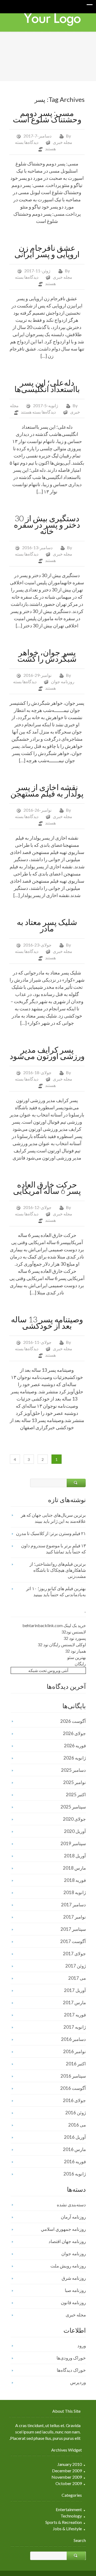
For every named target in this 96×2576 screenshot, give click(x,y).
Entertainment (69, 2509)
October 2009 (69, 2483)
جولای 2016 (74, 2100)
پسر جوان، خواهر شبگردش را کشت (47, 655)
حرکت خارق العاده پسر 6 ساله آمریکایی (47, 1187)
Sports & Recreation (64, 2522)
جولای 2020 (74, 1819)
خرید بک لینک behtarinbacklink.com (54, 1625)
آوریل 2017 (75, 1990)
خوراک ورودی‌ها (71, 2358)
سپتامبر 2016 (73, 2076)
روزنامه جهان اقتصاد (67, 2241)
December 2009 (67, 2471)
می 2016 (77, 2125)
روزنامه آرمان (73, 2217)
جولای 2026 (74, 1733)
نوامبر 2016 (75, 2051)
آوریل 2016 (75, 2137)
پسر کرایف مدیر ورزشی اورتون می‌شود (47, 1053)
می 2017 (77, 1978)
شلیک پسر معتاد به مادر (47, 925)
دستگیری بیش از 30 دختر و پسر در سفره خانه (47, 524)
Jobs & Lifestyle (67, 2529)
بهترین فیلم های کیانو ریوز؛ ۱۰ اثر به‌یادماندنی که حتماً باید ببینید (56, 1591)
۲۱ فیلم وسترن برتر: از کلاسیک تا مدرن (51, 1533)
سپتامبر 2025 (73, 1807)
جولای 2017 (74, 1954)
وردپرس (78, 2382)
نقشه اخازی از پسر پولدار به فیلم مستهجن (47, 790)
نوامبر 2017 (75, 1917)
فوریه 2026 (75, 1746)
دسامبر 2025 (73, 1770)
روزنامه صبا (75, 2290)
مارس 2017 (74, 2002)
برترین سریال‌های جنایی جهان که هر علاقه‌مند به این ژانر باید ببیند (53, 1518)
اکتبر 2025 (76, 1795)
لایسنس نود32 (74, 1632)
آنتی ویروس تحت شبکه (48, 1670)
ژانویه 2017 (75, 2027)
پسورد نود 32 (75, 1638)
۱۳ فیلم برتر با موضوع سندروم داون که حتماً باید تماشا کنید (53, 1549)
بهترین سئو (77, 1657)
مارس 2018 (74, 1868)
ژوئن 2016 (76, 2113)
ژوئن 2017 (76, 1966)
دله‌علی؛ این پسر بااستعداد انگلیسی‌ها (47, 386)
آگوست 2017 (73, 1941)
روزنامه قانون (73, 2302)
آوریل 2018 (75, 1856)
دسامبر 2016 (73, 2039)
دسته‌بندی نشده (71, 2205)
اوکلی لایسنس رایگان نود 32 (62, 1645)
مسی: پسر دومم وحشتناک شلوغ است (47, 116)
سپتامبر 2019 (73, 1843)
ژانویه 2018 (75, 1892)
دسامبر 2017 (73, 1905)
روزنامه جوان (63, 681)
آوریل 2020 (75, 1831)
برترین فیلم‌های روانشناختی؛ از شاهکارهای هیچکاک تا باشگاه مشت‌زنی (58, 1570)
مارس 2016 (74, 2149)
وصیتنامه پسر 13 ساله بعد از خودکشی (47, 1322)
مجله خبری (63, 142)
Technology (71, 2516)
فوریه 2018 (75, 1880)
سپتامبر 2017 (73, 1929)
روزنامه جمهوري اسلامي (63, 2229)
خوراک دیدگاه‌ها (71, 2370)
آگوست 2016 (73, 2088)
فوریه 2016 (75, 2162)
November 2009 (67, 2477)
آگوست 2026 (73, 1721)
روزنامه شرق (74, 2278)
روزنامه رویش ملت (68, 2266)
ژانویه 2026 (75, 1758)
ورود (82, 2346)
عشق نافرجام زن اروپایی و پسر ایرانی (47, 251)
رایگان (80, 1664)
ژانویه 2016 (75, 2174)
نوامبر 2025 (75, 1782)
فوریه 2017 (75, 2015)
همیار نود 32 (75, 1651)
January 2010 (70, 2464)
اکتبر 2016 (76, 2064)
